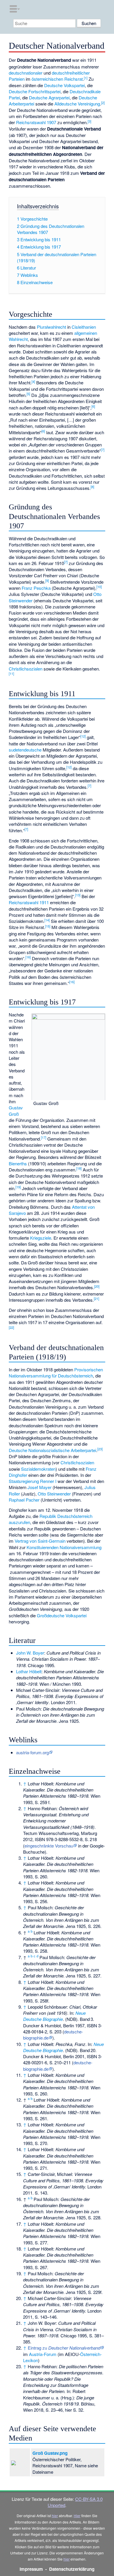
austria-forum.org (32, 1752)
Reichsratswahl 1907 (36, 122)
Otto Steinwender (54, 1494)
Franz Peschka (36, 588)
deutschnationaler (26, 73)
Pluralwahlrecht (51, 327)
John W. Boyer (30, 1653)
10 (99, 587)
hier (55, 2516)
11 (11, 673)
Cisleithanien (84, 327)
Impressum (31, 2569)
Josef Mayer (39, 1487)
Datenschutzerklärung (72, 2569)
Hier (77, 2516)
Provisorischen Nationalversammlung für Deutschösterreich (56, 1373)
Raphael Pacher (24, 1500)
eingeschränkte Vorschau (49, 1846)
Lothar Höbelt (29, 1671)
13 (78, 895)
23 (100, 1449)
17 (44, 1137)
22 (11, 1327)
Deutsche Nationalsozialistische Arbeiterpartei (52, 1450)
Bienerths (18, 1163)
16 (28, 957)
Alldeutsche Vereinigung (77, 104)
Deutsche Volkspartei (64, 85)
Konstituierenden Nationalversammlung (64, 1547)
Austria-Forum (43, 2354)
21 (96, 1298)
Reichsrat (74, 79)
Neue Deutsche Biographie (54, 2016)
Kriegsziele (41, 1238)
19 (18, 1187)
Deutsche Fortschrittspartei (35, 91)
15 (48, 926)
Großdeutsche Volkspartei (62, 1615)
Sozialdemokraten (38, 1469)
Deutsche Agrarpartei (49, 97)
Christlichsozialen (26, 669)
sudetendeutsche (25, 750)
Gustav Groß (16, 1111)
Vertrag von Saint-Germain (40, 1541)
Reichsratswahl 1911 (29, 902)
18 (79, 1168)
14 (47, 920)
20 (97, 1286)
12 (83, 736)
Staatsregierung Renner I (33, 1481)
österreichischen (47, 79)
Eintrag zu (64, 2348)
